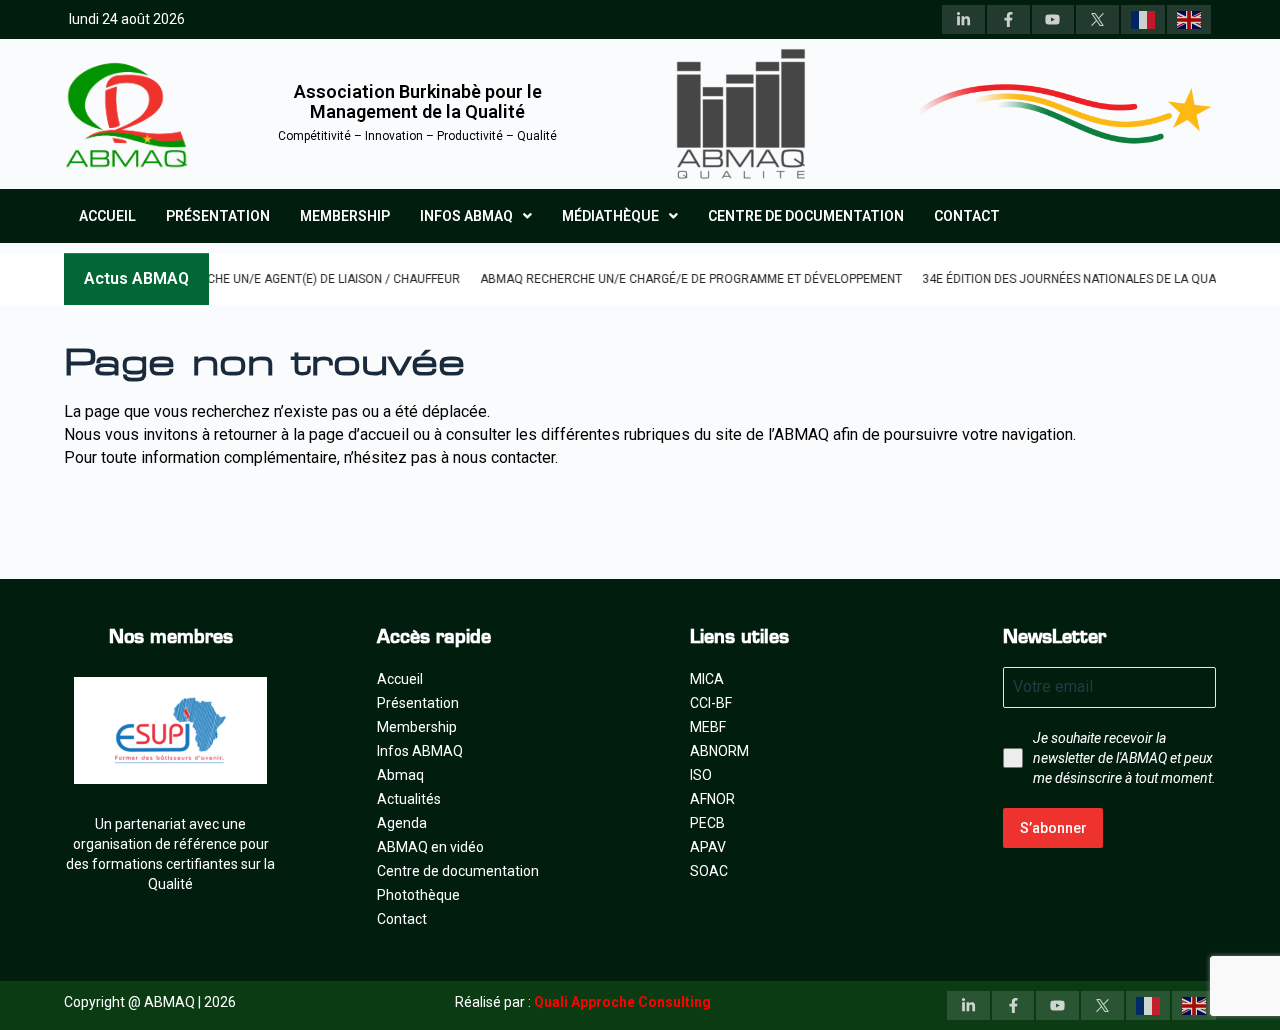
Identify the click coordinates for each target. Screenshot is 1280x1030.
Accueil (107, 216)
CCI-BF (711, 703)
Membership (345, 216)
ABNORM (719, 751)
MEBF (708, 727)
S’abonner (1053, 828)
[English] (1189, 18)
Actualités (409, 799)
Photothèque (418, 895)
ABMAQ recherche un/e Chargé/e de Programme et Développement (664, 279)
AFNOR (712, 799)
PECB (707, 823)
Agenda (402, 823)
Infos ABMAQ (466, 216)
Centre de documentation (806, 216)
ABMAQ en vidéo (430, 847)
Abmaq (400, 775)
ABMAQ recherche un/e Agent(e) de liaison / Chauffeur (260, 279)
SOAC (709, 871)
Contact (967, 216)
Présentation (218, 216)
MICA (707, 679)
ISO (701, 775)
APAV (708, 847)
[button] (476, 216)
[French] (1143, 18)
